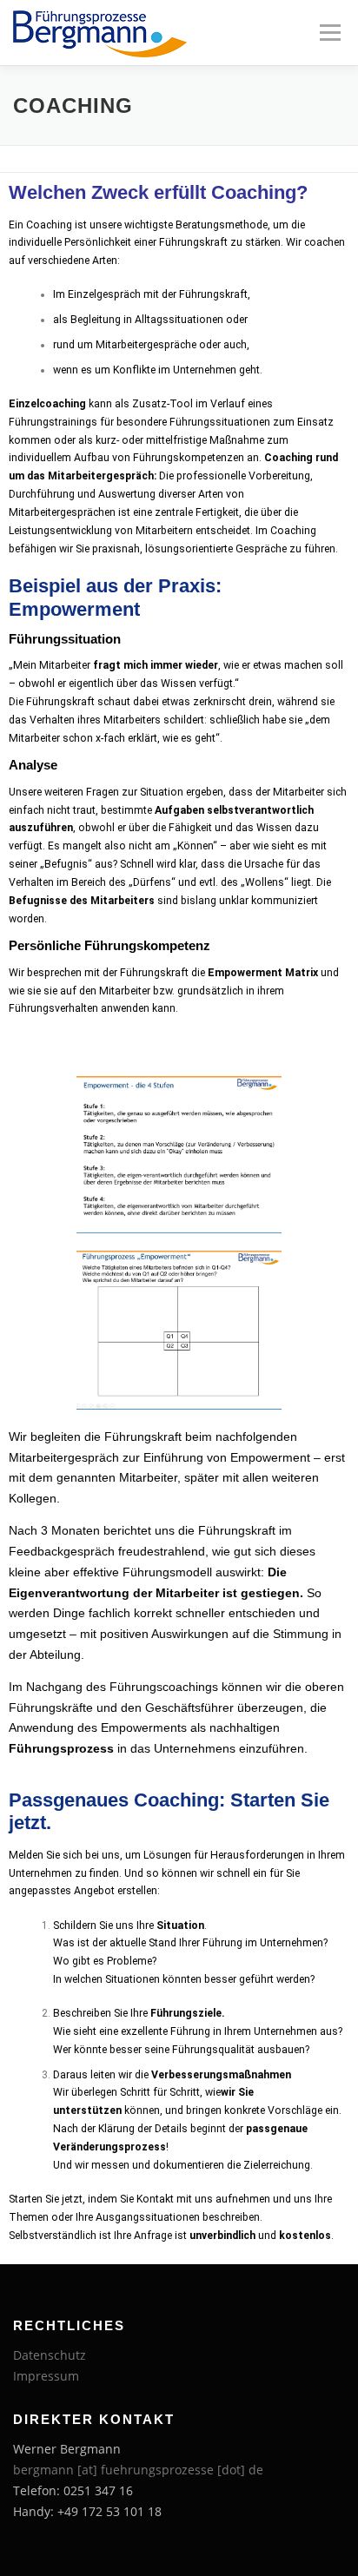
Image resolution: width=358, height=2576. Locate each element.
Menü (328, 33)
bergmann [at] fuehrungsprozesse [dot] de (138, 2470)
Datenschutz (50, 2355)
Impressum (46, 2376)
